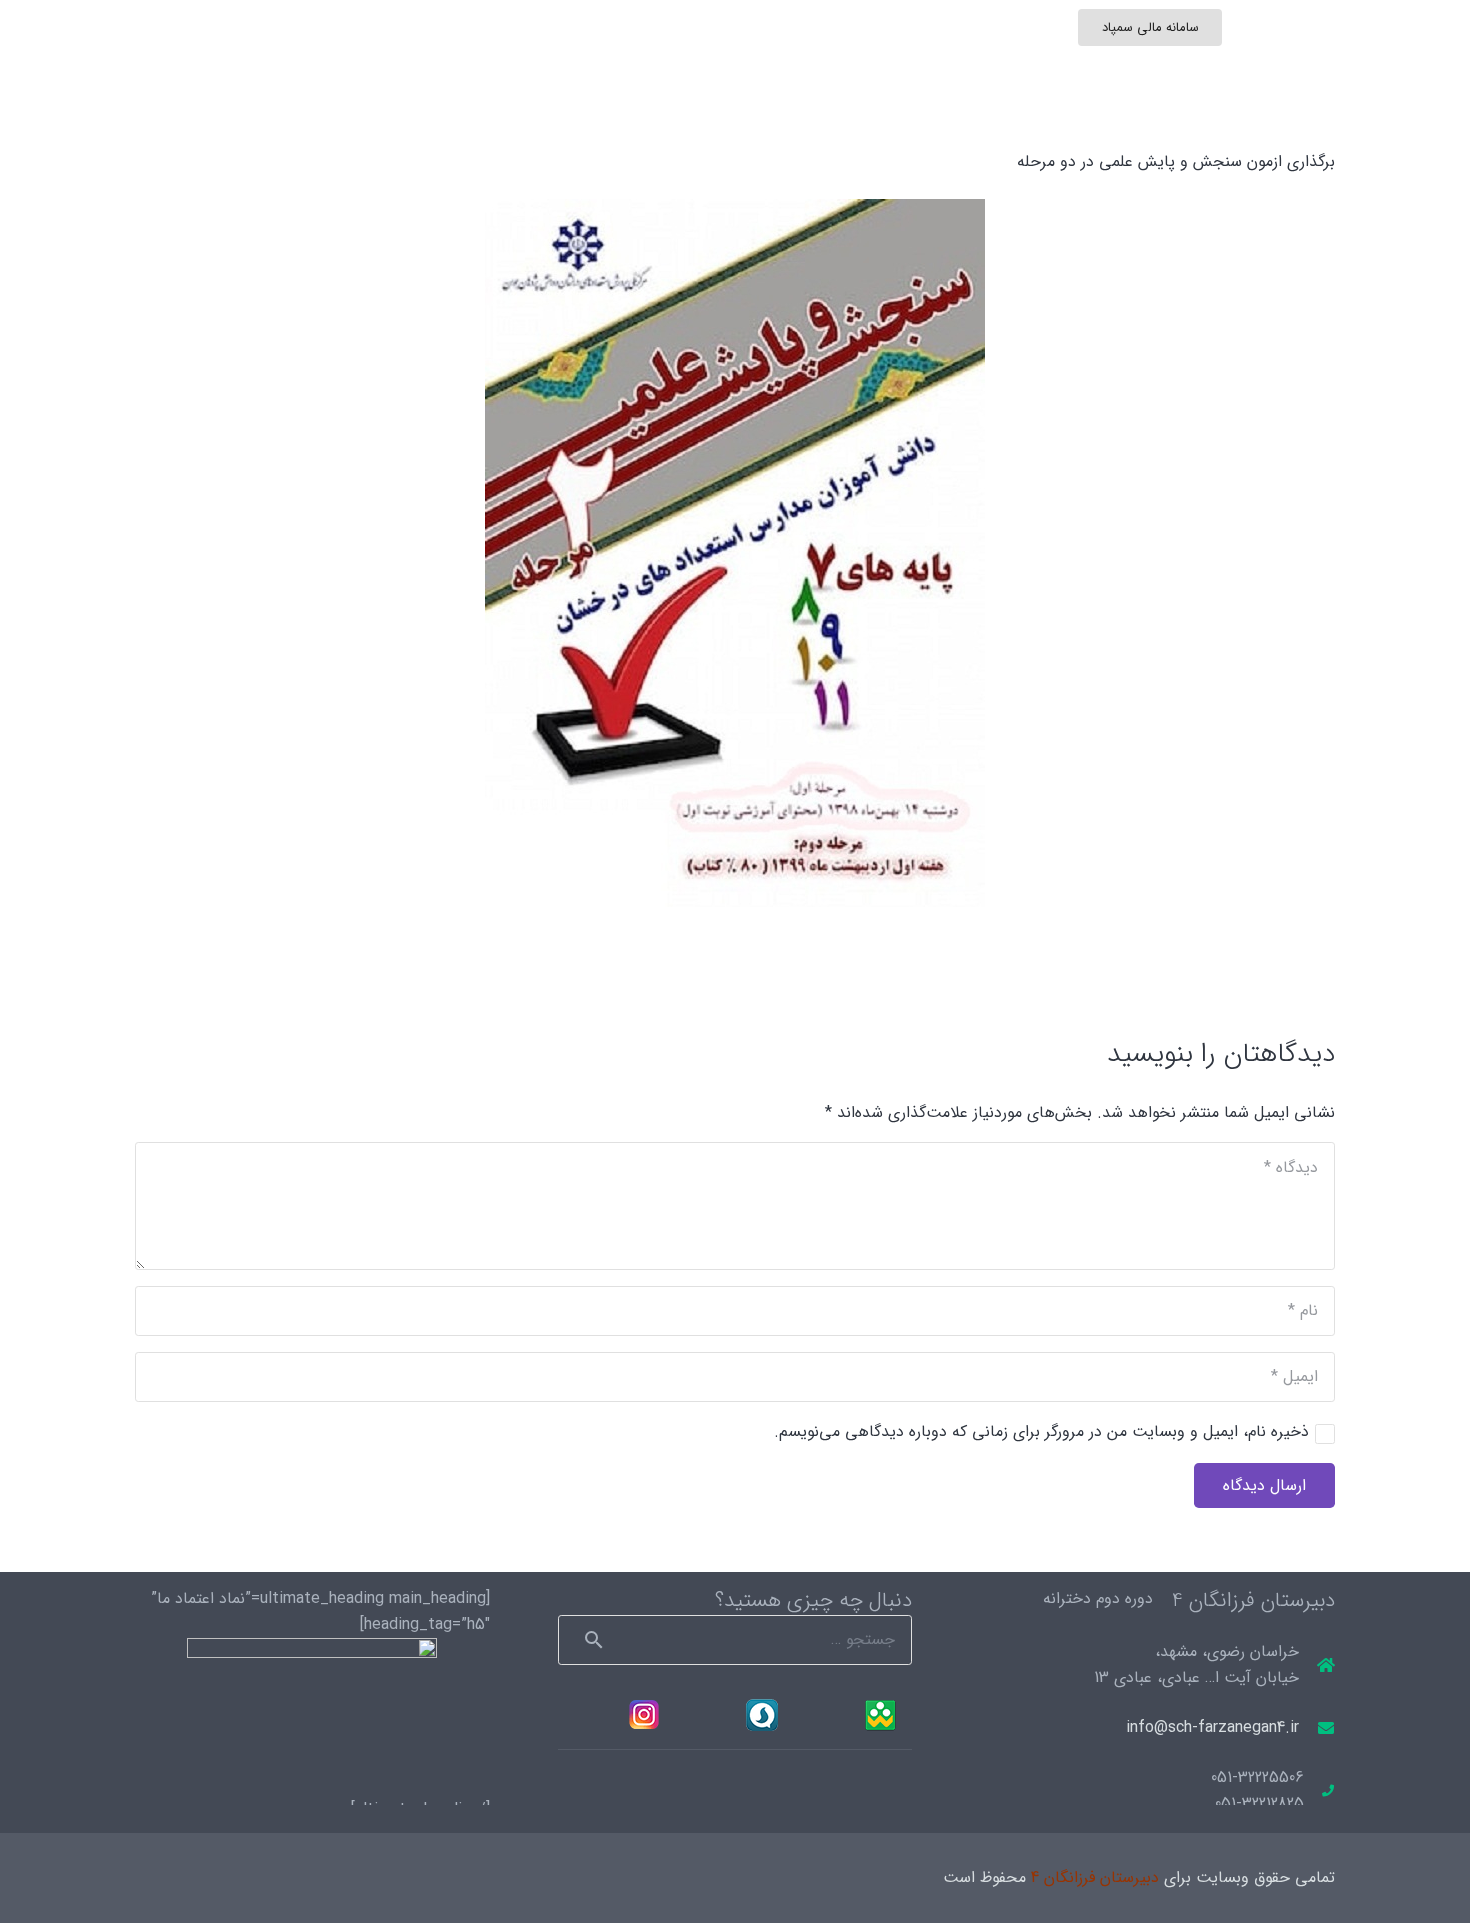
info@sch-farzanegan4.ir (1212, 1727)
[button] (324, 70)
